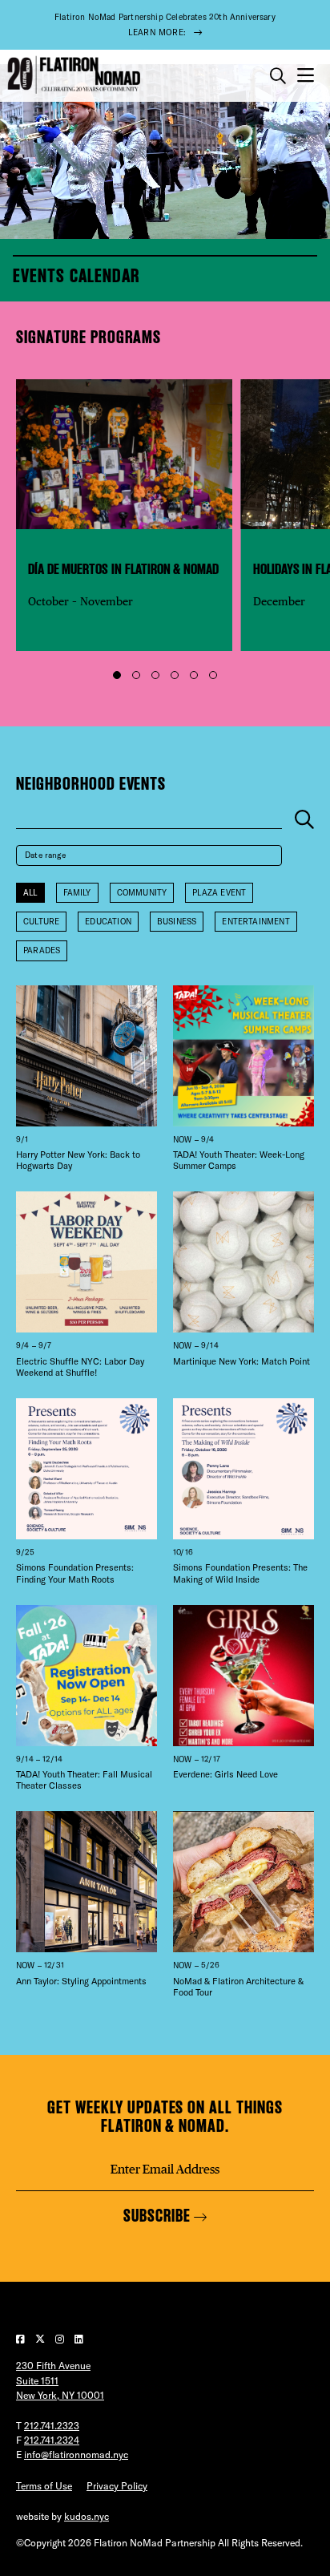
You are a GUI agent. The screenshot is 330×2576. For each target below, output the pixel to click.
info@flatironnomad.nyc (76, 2455)
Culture (41, 922)
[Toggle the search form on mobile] (278, 76)
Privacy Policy (117, 2486)
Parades (42, 950)
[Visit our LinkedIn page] (79, 2339)
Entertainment (256, 922)
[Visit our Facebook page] (22, 2339)
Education (108, 922)
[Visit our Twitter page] (41, 2339)
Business (177, 922)
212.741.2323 (52, 2426)
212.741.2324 (52, 2440)
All (30, 893)
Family (77, 893)
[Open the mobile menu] (306, 76)
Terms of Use (44, 2486)
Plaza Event (219, 893)
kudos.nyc (87, 2516)
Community (142, 893)
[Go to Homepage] (72, 75)
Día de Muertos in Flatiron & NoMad (123, 569)
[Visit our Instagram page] (61, 2339)
